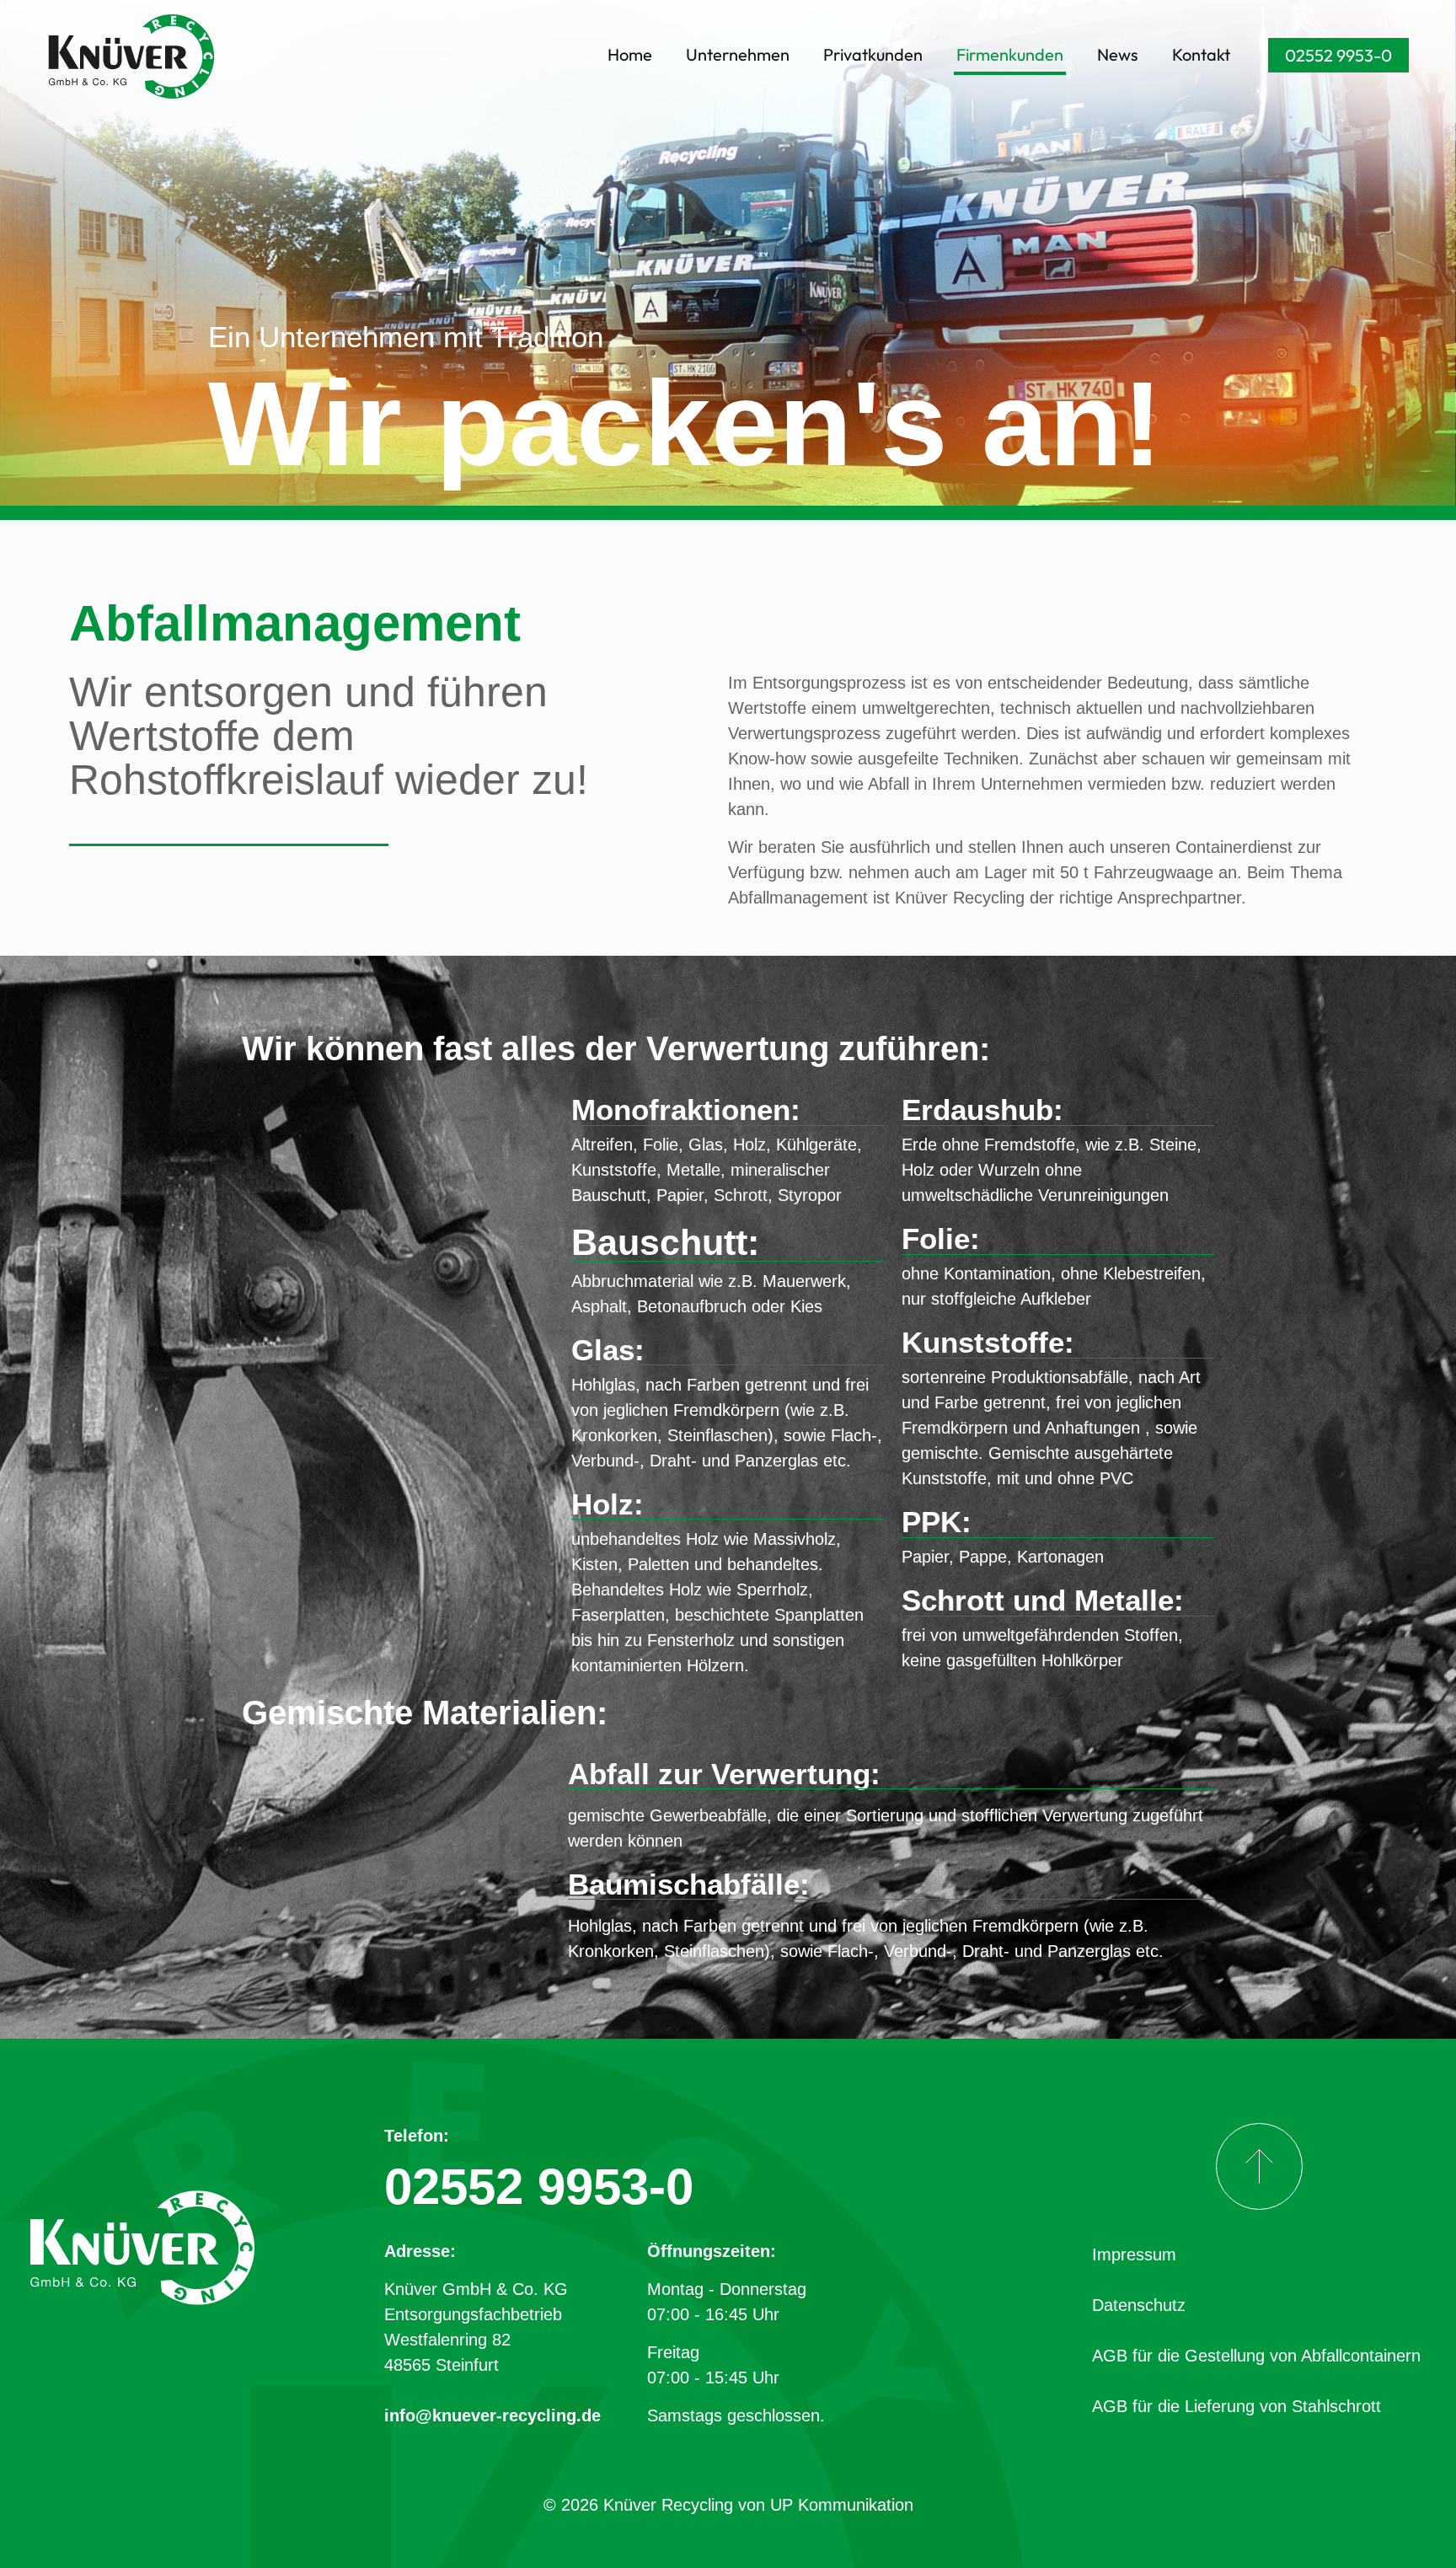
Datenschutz (1139, 2305)
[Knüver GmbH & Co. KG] (131, 55)
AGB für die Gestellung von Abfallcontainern (1256, 2356)
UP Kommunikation (842, 2505)
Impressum (1134, 2254)
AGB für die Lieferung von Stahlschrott (1237, 2406)
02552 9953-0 (1338, 55)
